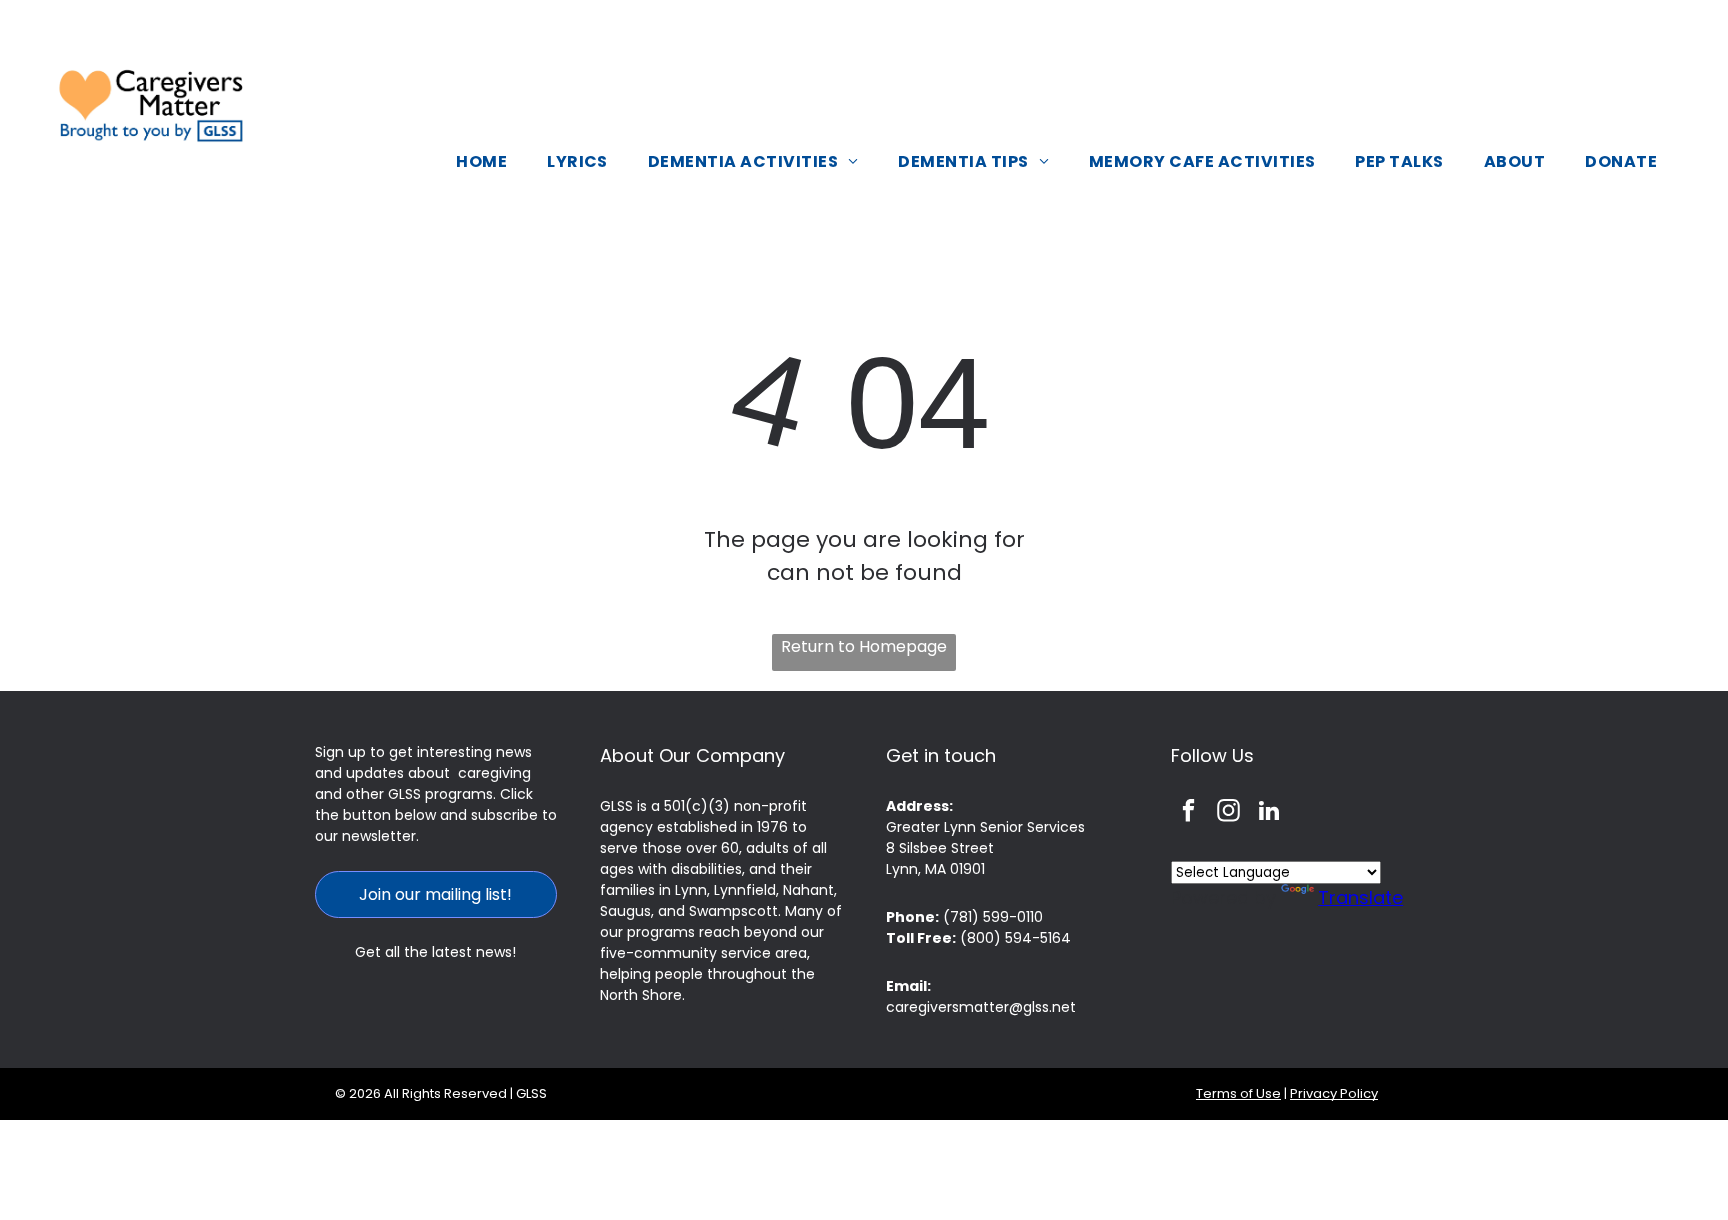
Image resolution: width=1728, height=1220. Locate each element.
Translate (1360, 897)
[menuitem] (481, 161)
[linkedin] (1268, 813)
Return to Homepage (864, 646)
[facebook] (1188, 813)
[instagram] (1228, 813)
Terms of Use (1238, 1093)
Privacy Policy (1334, 1093)
